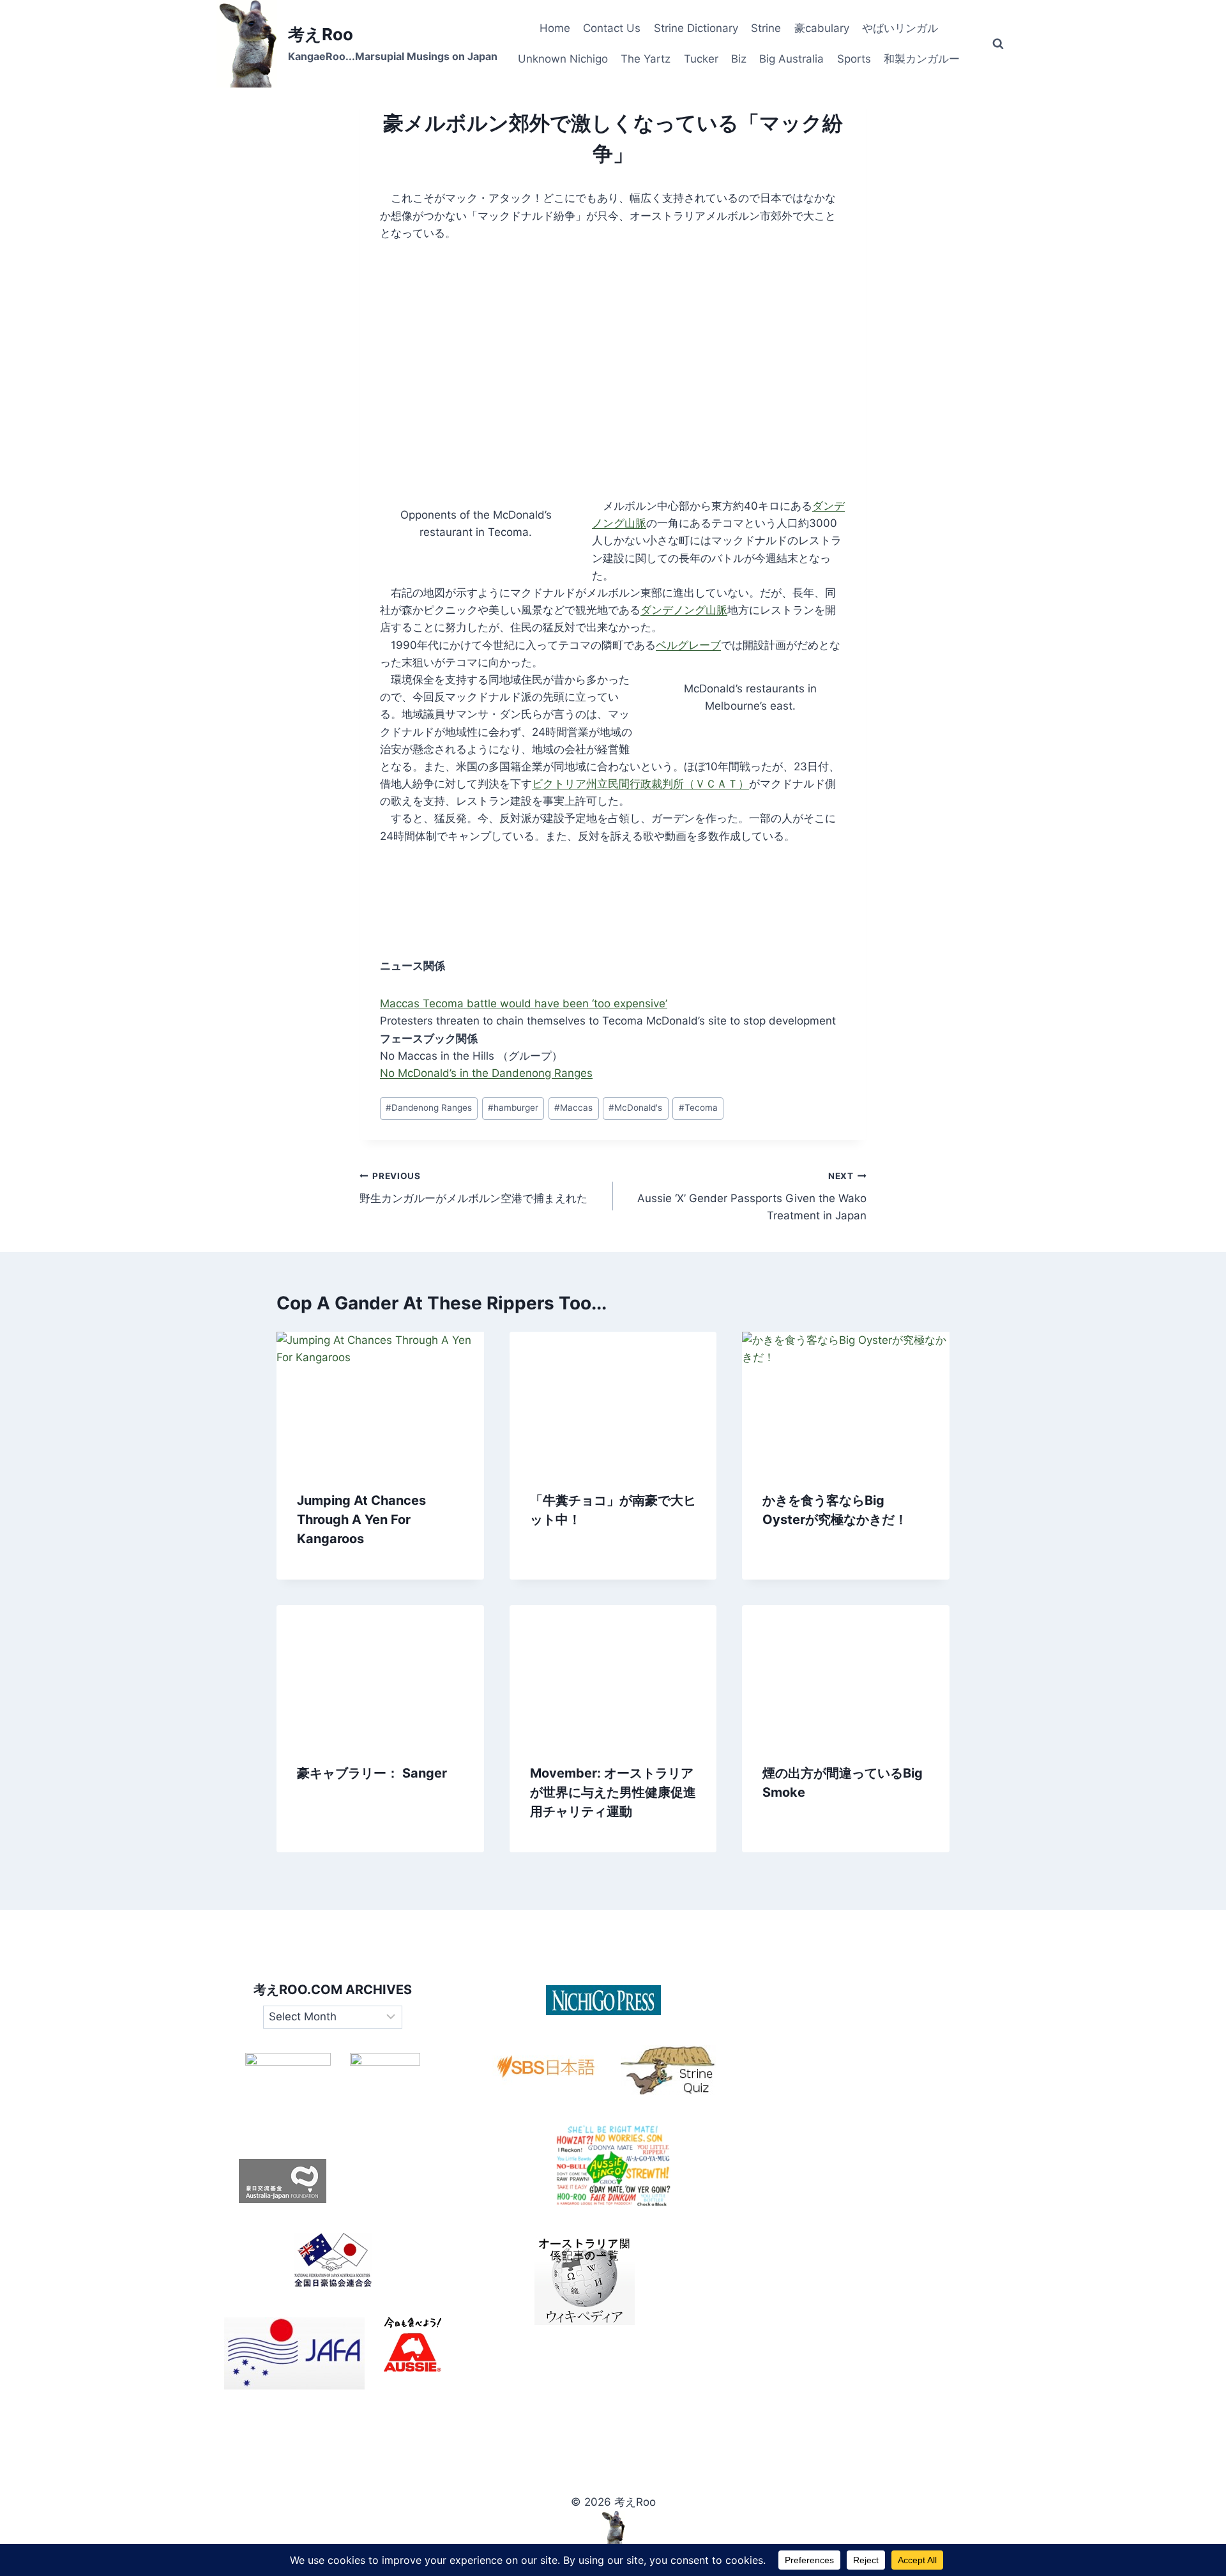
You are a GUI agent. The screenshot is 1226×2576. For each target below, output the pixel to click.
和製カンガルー (922, 59)
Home (555, 28)
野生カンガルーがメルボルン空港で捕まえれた (473, 1188)
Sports (854, 59)
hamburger (513, 1108)
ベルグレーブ (688, 645)
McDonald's (635, 1108)
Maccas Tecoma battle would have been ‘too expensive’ (524, 1003)
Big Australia (791, 59)
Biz (739, 59)
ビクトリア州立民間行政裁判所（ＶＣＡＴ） (640, 784)
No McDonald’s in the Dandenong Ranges (486, 1073)
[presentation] (380, 1401)
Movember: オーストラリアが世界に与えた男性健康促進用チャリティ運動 (613, 1792)
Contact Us (612, 28)
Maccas (573, 1108)
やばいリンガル (900, 28)
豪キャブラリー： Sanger (372, 1773)
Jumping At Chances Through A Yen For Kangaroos (361, 1520)
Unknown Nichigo (563, 59)
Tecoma (698, 1108)
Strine (766, 28)
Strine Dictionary (696, 28)
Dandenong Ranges (429, 1108)
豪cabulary (822, 28)
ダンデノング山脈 (684, 610)
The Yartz (646, 59)
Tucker (701, 59)
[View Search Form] (998, 44)
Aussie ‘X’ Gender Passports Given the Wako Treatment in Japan (752, 1196)
